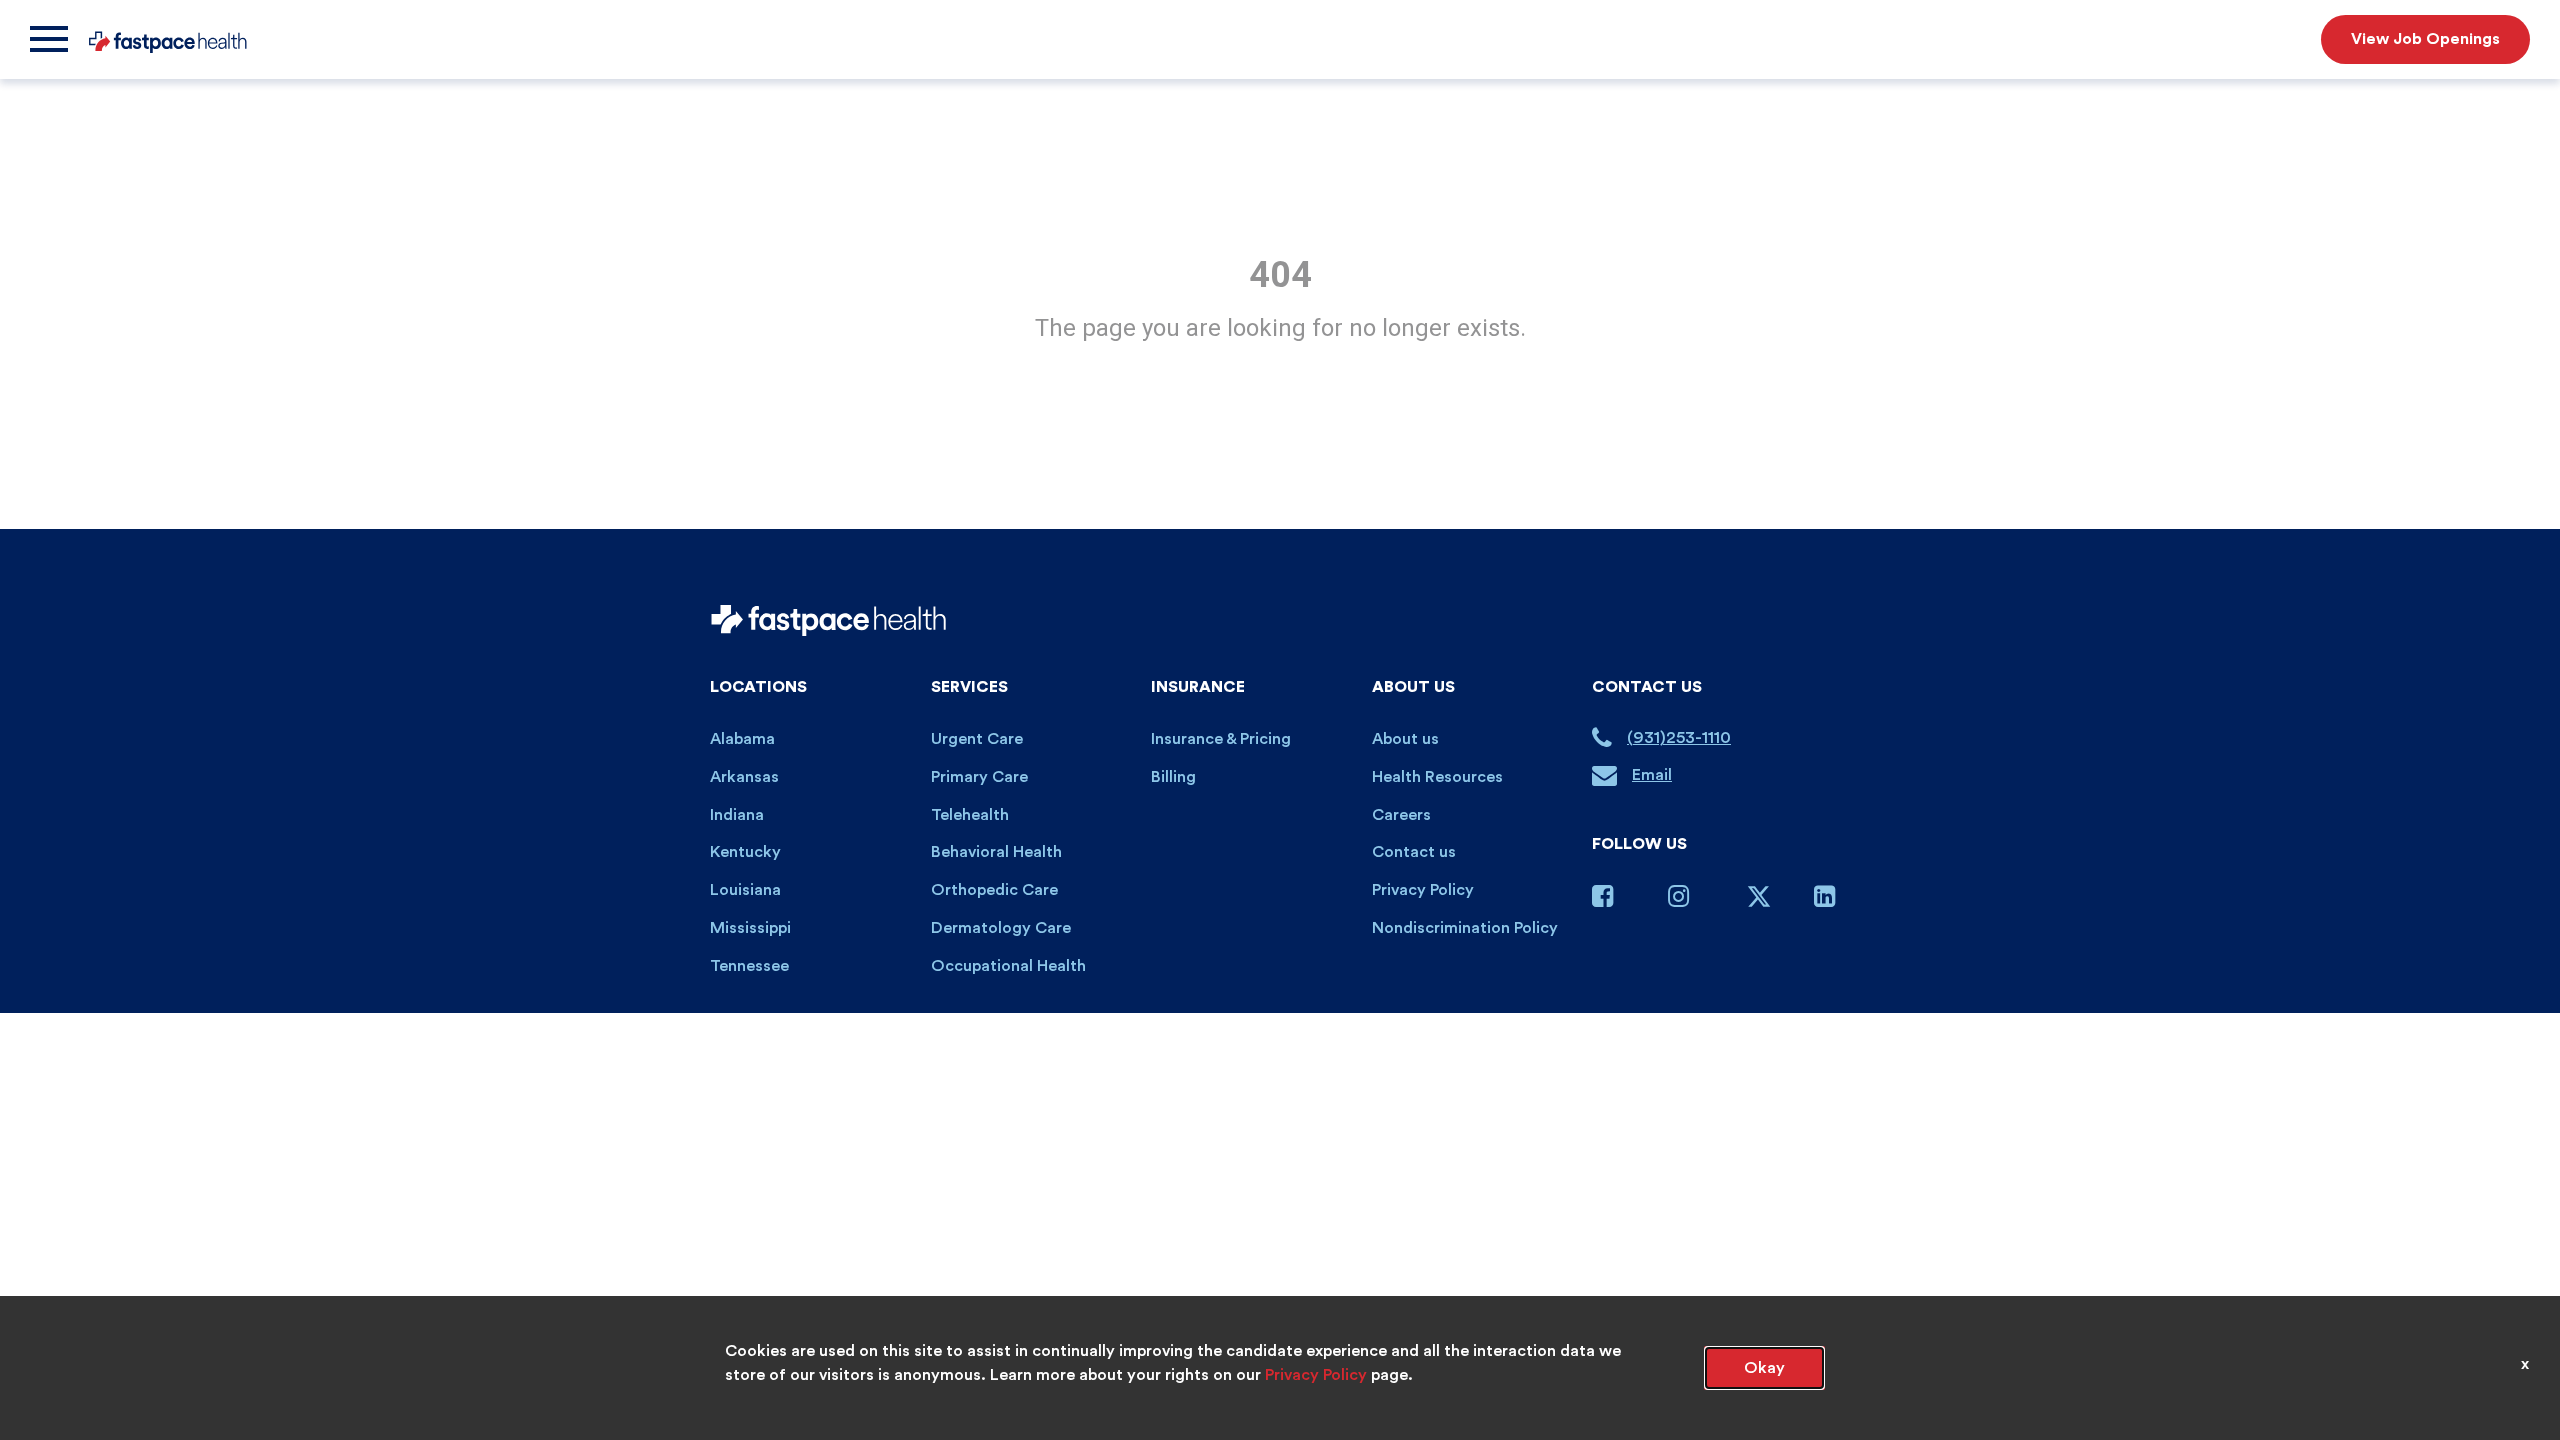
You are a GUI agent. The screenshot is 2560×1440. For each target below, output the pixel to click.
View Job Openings (2425, 39)
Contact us (1414, 852)
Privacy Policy (1423, 890)
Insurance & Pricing (1221, 739)
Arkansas (744, 777)
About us (1405, 739)
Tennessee (749, 966)
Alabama (742, 739)
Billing (1173, 777)
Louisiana (745, 890)
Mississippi (750, 928)
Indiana (737, 815)
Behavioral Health (996, 852)
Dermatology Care (1001, 928)
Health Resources (1437, 777)
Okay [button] (1764, 1368)
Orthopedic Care (994, 890)
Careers (1401, 815)
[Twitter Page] (1759, 904)
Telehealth (970, 815)
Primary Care (979, 777)
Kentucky (745, 852)
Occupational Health (1008, 966)
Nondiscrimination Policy (1465, 928)
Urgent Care (977, 739)
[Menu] (49, 39)
